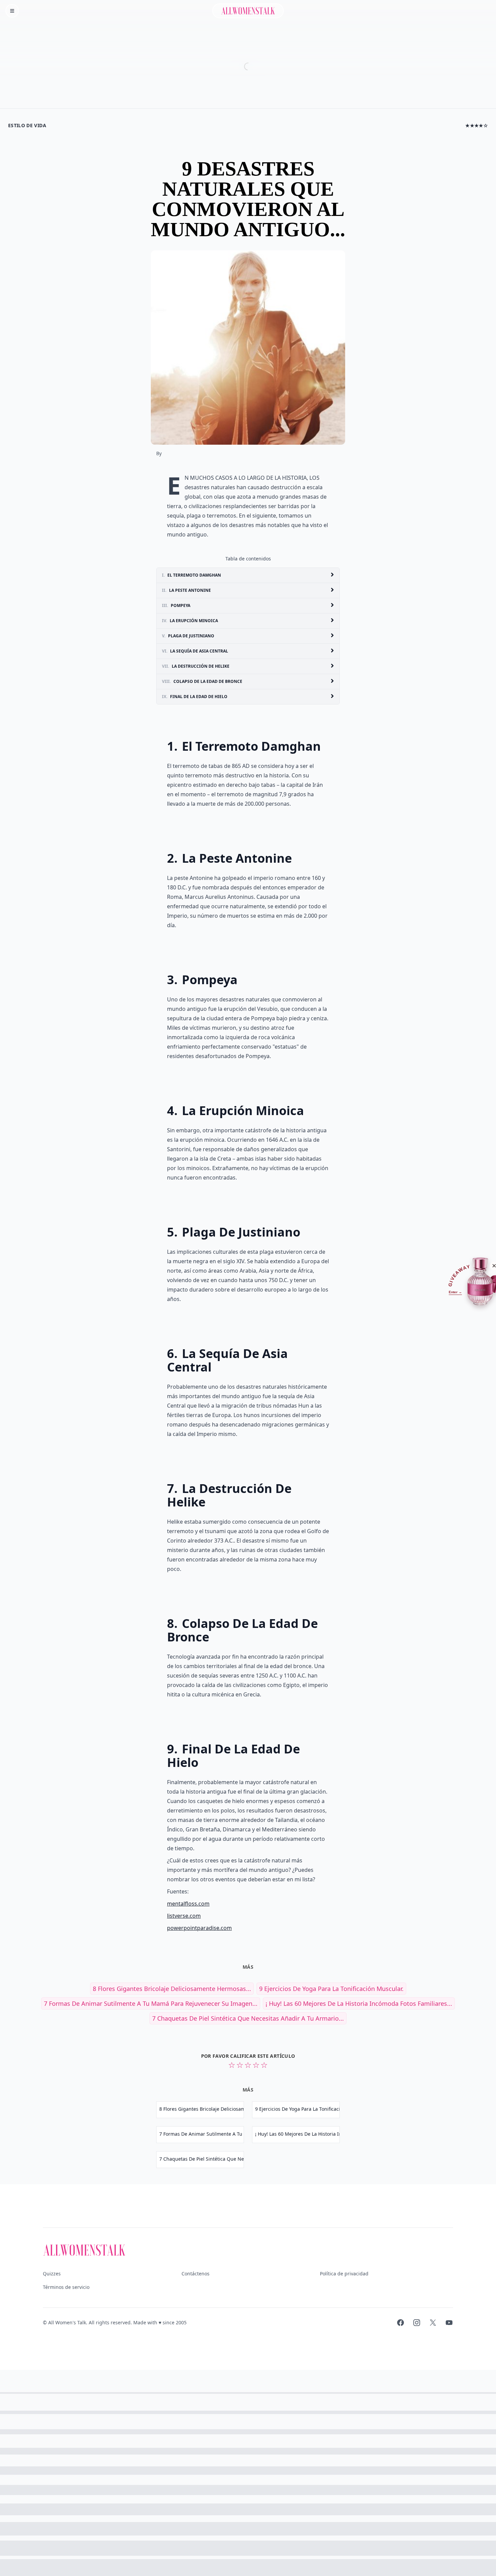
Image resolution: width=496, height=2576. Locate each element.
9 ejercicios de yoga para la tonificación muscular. (331, 1989)
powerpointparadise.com (199, 1928)
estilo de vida (27, 125)
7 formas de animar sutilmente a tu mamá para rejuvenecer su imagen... (151, 2003)
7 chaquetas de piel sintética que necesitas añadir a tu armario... (248, 2018)
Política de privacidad (344, 2274)
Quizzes (52, 2274)
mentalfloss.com (188, 1904)
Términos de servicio (66, 2287)
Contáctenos (196, 2274)
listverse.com (184, 1916)
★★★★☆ (477, 125)
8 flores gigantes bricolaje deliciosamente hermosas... (172, 1989)
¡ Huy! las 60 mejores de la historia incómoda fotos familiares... (359, 2003)
